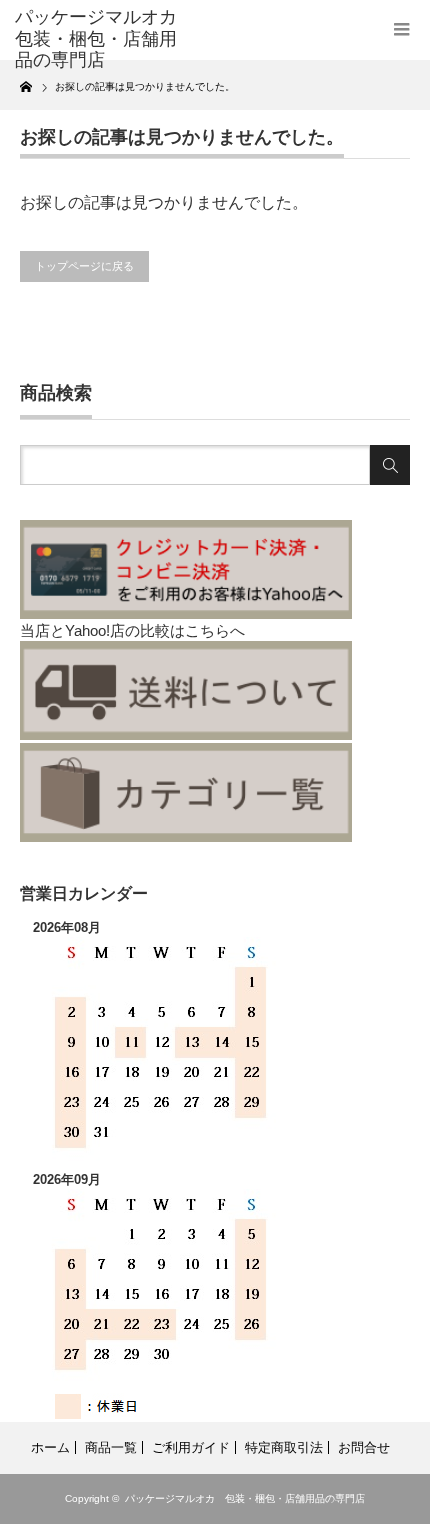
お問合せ (364, 1447)
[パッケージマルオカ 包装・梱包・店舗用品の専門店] (101, 39)
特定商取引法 (284, 1447)
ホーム (50, 1447)
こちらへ (215, 630)
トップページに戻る (84, 266)
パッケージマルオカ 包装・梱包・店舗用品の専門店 (245, 1498)
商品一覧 (111, 1447)
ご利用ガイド (191, 1447)
